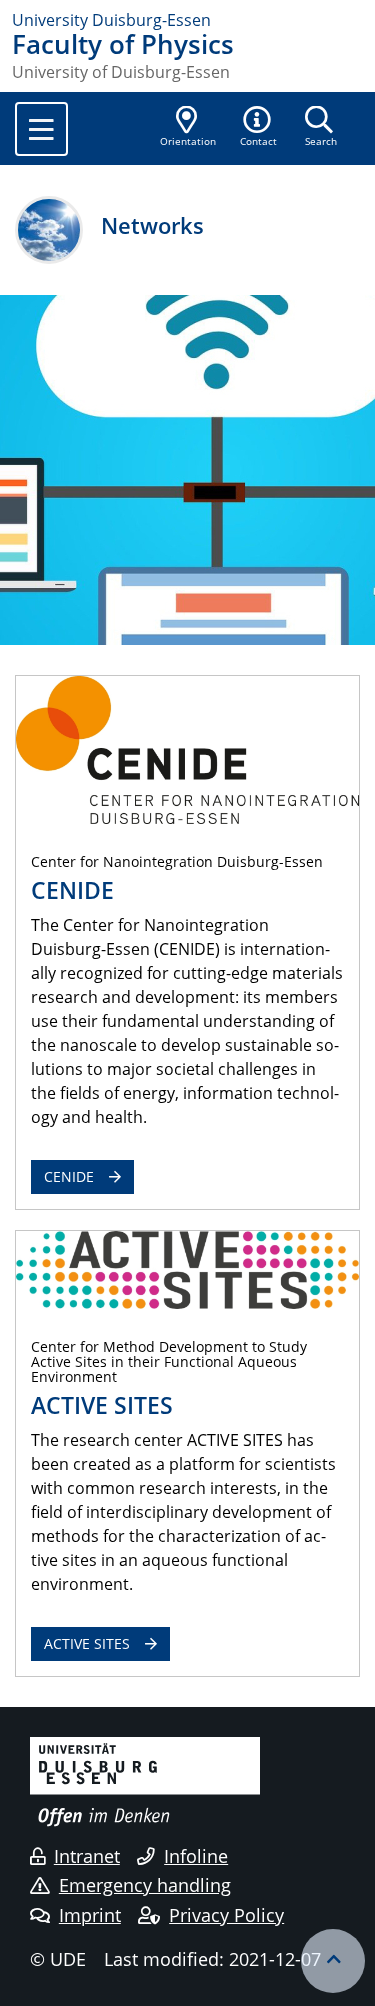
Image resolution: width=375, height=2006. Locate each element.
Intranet (87, 1856)
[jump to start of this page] (333, 1961)
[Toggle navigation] (41, 129)
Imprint (90, 1915)
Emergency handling (145, 1885)
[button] (259, 128)
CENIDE (69, 1176)
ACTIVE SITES (87, 1643)
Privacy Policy (226, 1915)
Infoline (196, 1856)
